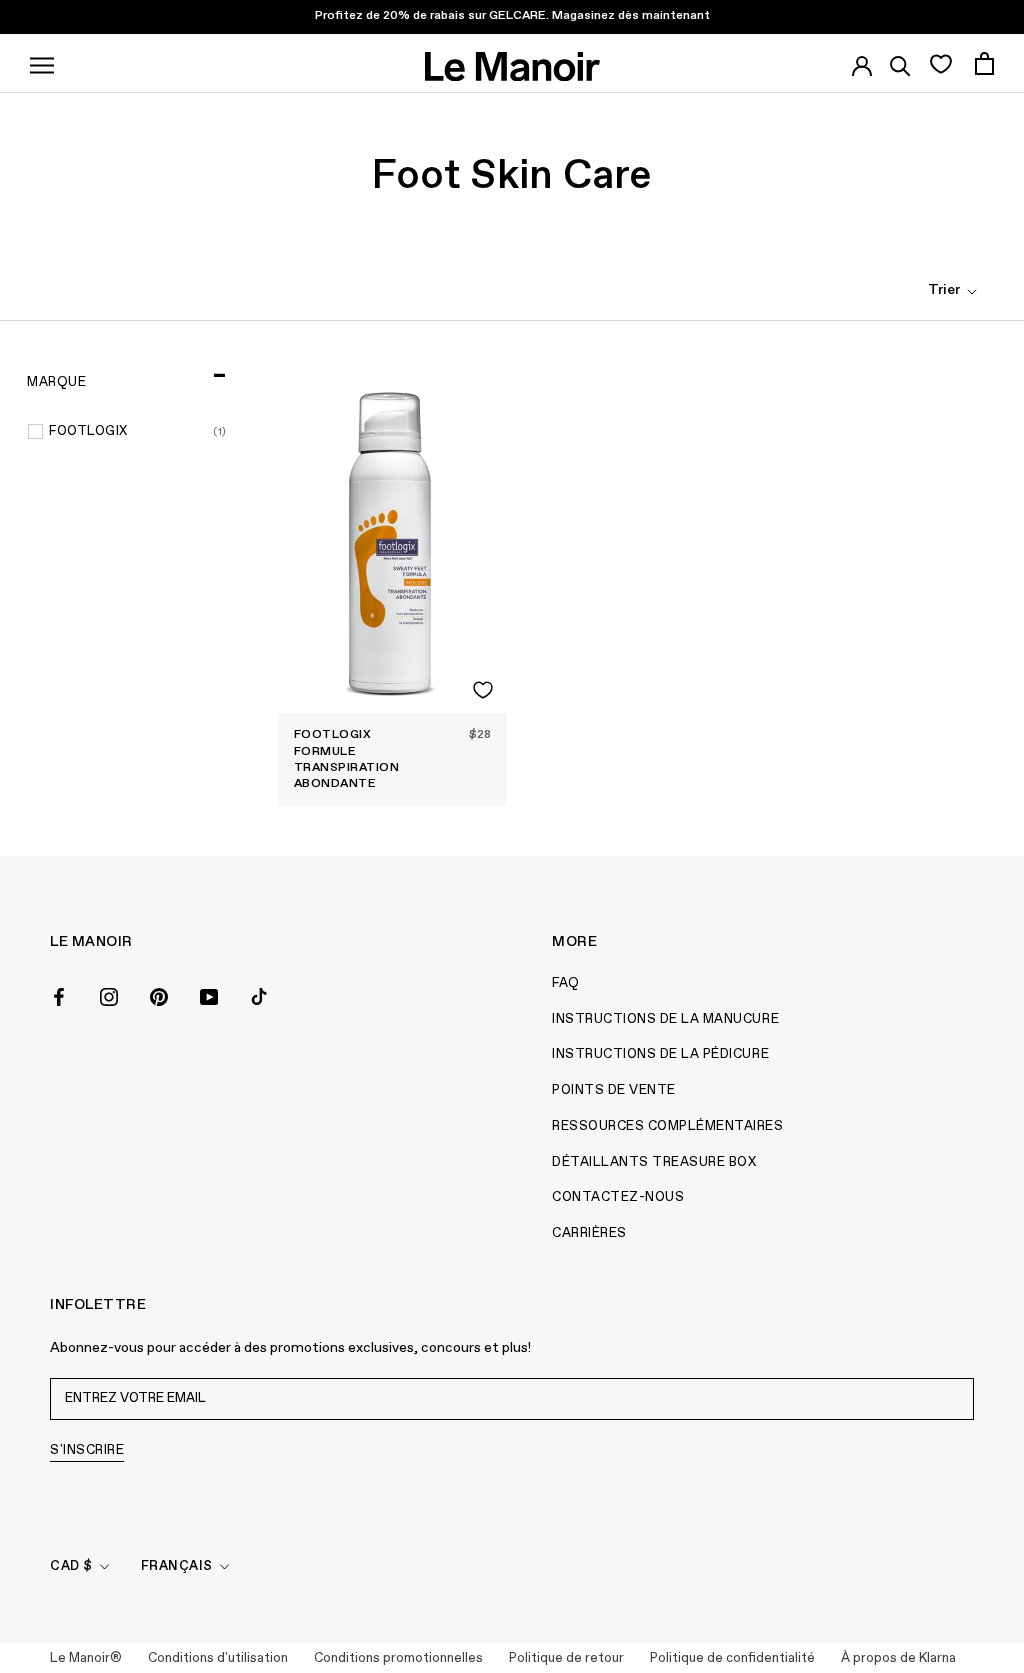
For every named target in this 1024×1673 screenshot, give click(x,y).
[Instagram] (109, 995)
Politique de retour (566, 1658)
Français (177, 1566)
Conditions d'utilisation (218, 1658)
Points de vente (614, 1090)
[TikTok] (259, 995)
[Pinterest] (159, 995)
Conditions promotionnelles (398, 1658)
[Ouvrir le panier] (984, 63)
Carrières (589, 1233)
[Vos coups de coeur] (940, 63)
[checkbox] (138, 432)
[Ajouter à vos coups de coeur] (483, 690)
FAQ (566, 983)
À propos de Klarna (898, 1658)
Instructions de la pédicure (660, 1054)
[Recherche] (900, 63)
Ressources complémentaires (668, 1126)
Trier (945, 290)
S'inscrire (87, 1450)
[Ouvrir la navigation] (42, 63)
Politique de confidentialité (732, 1658)
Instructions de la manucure (665, 1019)
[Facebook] (59, 995)
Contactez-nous (618, 1197)
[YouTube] (209, 995)
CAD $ (71, 1566)
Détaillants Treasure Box (654, 1162)
